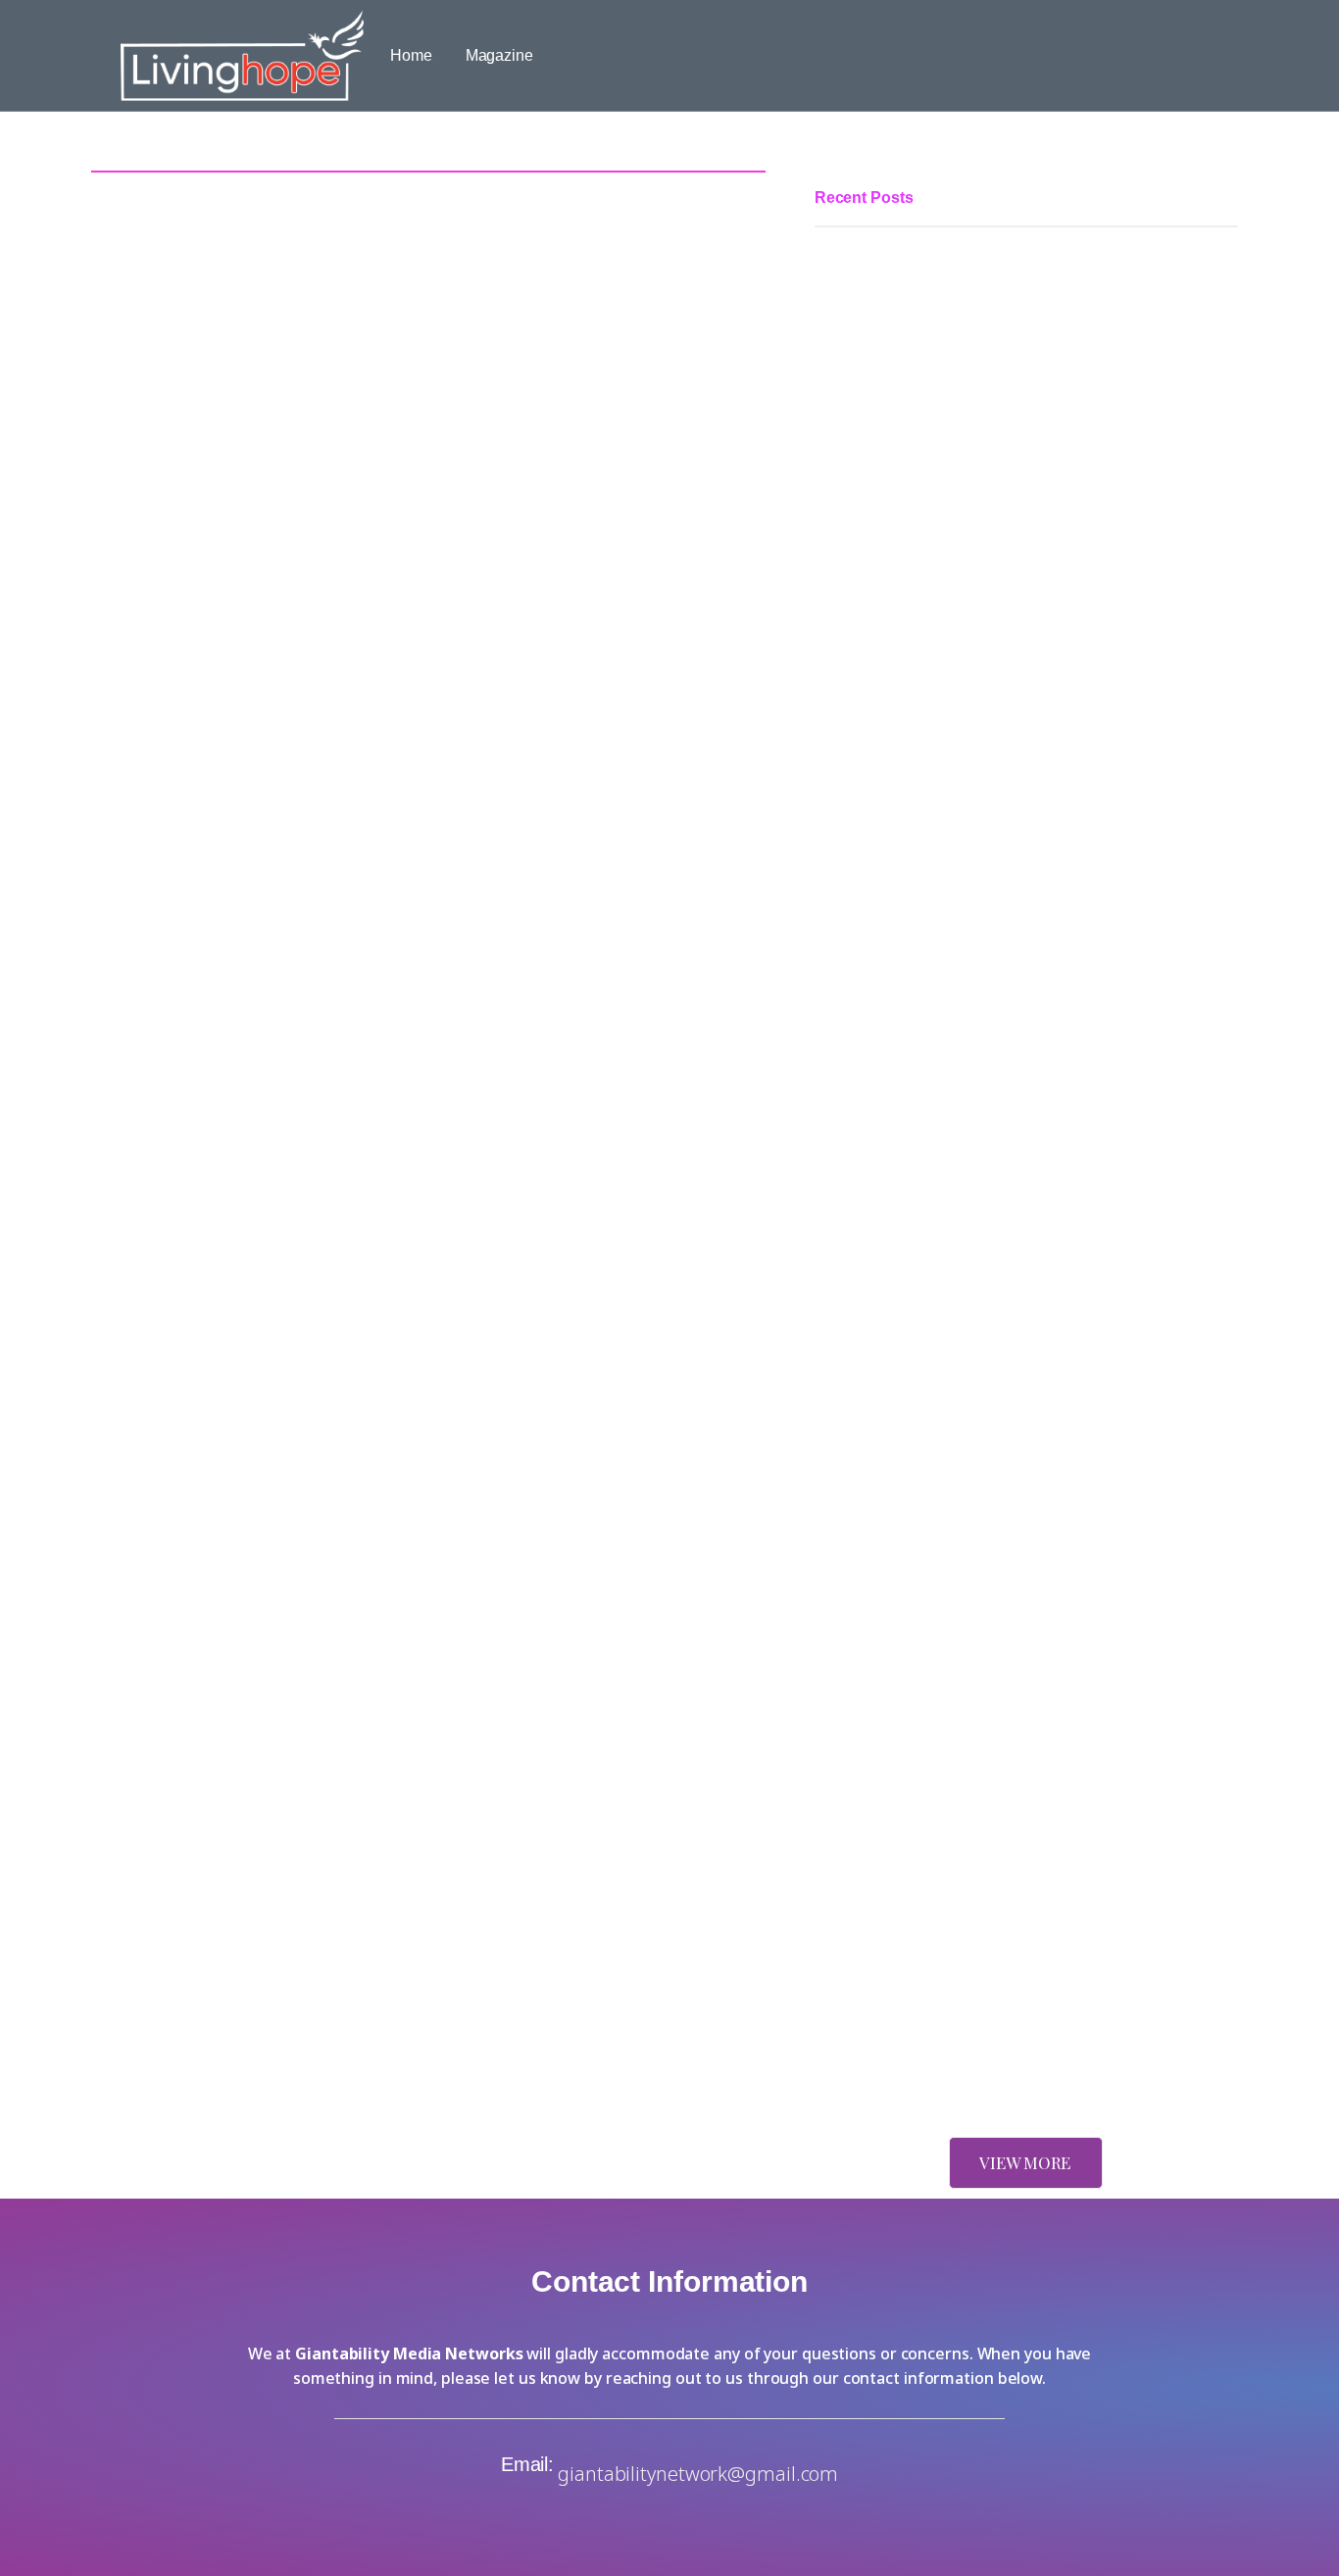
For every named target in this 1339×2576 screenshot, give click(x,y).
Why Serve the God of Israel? (915, 1610)
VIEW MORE (1025, 2162)
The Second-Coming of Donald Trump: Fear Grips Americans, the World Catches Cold (1025, 1943)
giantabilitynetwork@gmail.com (698, 2474)
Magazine (499, 55)
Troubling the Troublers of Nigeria (929, 1504)
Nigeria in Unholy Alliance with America (950, 2060)
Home (411, 55)
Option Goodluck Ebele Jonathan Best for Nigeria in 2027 (1011, 1183)
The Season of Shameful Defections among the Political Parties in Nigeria (1006, 703)
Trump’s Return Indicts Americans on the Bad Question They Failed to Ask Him (1021, 1756)
